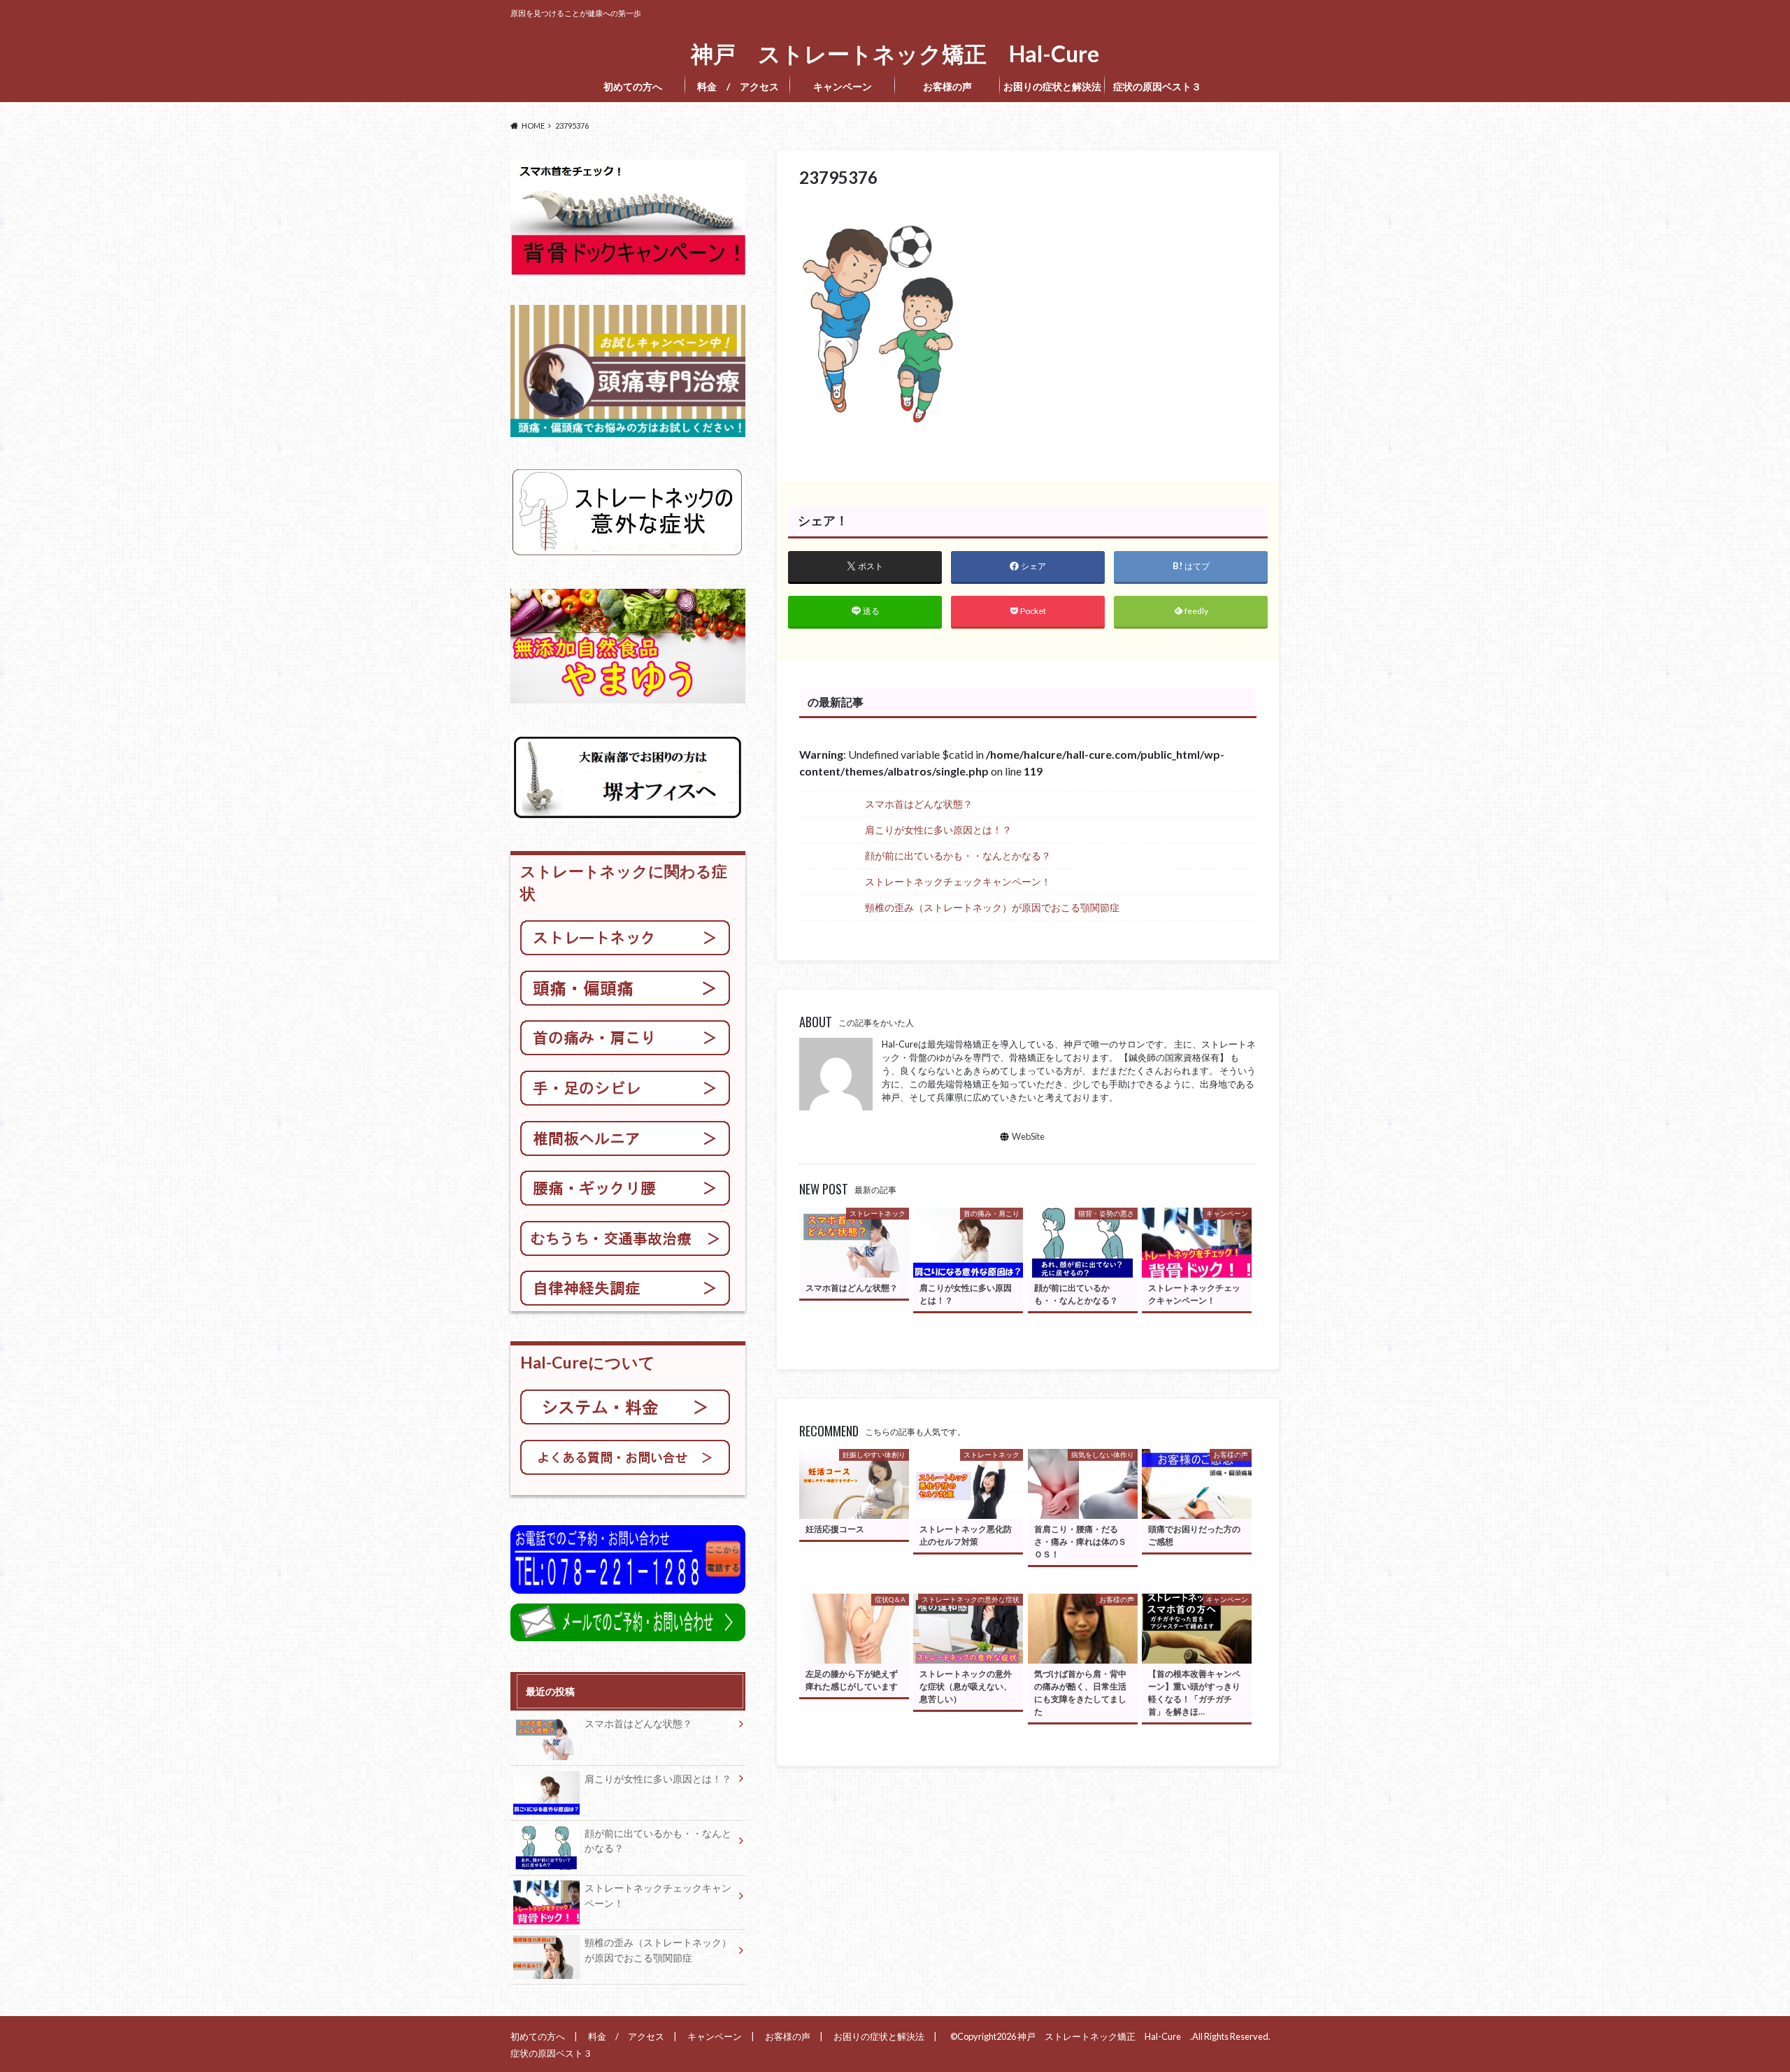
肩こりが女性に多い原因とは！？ (938, 830)
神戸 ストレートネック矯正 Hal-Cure (901, 54)
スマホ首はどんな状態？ (919, 804)
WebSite (1028, 1136)
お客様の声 (947, 86)
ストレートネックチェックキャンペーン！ (958, 881)
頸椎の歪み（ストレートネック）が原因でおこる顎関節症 (992, 907)
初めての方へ (633, 86)
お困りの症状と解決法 (1052, 86)
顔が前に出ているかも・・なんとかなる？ (958, 856)
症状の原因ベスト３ (1161, 86)
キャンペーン (843, 86)
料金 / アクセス (738, 86)
